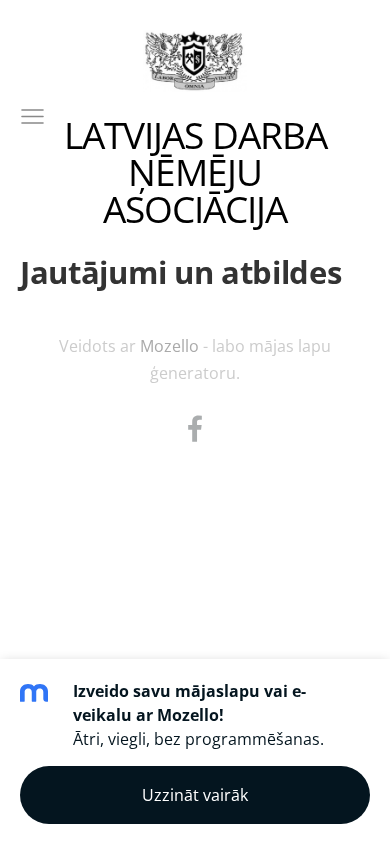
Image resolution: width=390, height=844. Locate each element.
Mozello (169, 346)
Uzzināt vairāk (195, 795)
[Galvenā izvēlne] (32, 116)
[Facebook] (195, 428)
